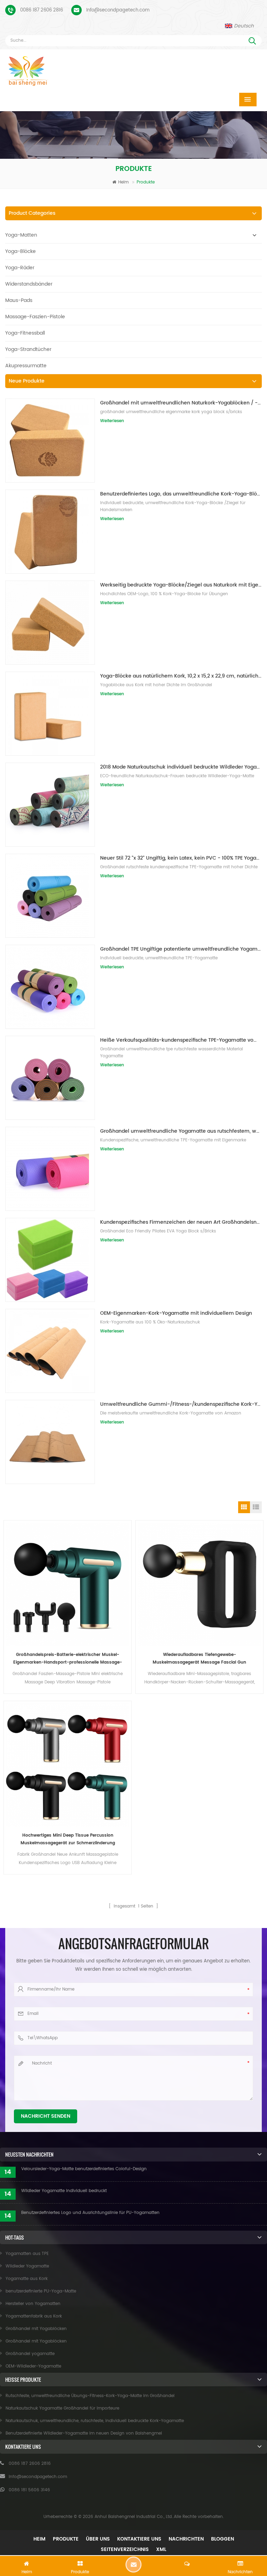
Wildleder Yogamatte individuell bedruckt (64, 2191)
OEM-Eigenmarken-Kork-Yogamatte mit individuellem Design (176, 1313)
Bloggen (222, 2539)
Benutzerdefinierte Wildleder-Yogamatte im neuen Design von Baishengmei (84, 2433)
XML (161, 2549)
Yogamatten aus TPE (27, 2254)
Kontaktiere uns (139, 2539)
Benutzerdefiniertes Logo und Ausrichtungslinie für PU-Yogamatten (90, 2213)
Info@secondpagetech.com (118, 10)
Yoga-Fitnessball (25, 333)
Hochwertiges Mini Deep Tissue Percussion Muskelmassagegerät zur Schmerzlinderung (68, 1839)
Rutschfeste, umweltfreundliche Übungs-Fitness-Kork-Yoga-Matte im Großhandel (90, 2396)
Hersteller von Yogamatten (33, 2304)
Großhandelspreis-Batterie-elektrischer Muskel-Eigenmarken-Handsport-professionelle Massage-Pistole (68, 1659)
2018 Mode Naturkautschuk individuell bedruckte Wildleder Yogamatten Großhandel (181, 767)
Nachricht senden (46, 2116)
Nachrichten (186, 2539)
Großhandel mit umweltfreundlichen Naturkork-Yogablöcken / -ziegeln (181, 403)
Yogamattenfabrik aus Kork (34, 2316)
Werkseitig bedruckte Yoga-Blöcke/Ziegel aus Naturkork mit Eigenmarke (181, 585)
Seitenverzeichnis (125, 2549)
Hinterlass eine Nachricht (133, 2565)
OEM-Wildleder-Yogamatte (33, 2366)
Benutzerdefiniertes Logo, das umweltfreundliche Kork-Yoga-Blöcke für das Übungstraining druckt (181, 494)
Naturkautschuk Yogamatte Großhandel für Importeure (62, 2408)
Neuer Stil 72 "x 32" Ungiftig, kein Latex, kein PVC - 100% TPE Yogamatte (181, 858)
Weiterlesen (112, 421)
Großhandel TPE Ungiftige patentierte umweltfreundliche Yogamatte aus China (181, 949)
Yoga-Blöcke (21, 251)
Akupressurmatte (26, 366)
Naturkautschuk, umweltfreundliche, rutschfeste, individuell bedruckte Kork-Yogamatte (95, 2421)
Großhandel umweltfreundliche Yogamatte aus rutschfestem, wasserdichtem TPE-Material (181, 1131)
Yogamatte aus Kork (27, 2279)
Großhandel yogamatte (30, 2354)
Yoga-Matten (21, 235)
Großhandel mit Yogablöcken (36, 2329)
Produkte (66, 2539)
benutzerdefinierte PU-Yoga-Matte (41, 2291)
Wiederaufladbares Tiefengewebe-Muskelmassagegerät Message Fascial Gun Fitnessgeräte (199, 1659)
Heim (123, 182)
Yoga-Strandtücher (28, 349)
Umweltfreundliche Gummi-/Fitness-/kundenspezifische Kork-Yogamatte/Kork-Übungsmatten (181, 1404)
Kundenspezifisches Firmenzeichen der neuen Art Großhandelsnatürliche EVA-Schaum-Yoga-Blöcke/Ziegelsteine (181, 1222)
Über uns (98, 2539)
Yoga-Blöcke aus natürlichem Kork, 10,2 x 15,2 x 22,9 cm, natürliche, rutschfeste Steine (181, 676)
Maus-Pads (19, 300)
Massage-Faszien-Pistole (35, 317)
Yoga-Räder (20, 268)
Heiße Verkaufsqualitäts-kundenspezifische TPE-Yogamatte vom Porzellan (181, 1040)
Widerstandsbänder (29, 284)
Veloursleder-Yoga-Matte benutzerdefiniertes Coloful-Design (84, 2169)
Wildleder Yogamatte (27, 2266)
